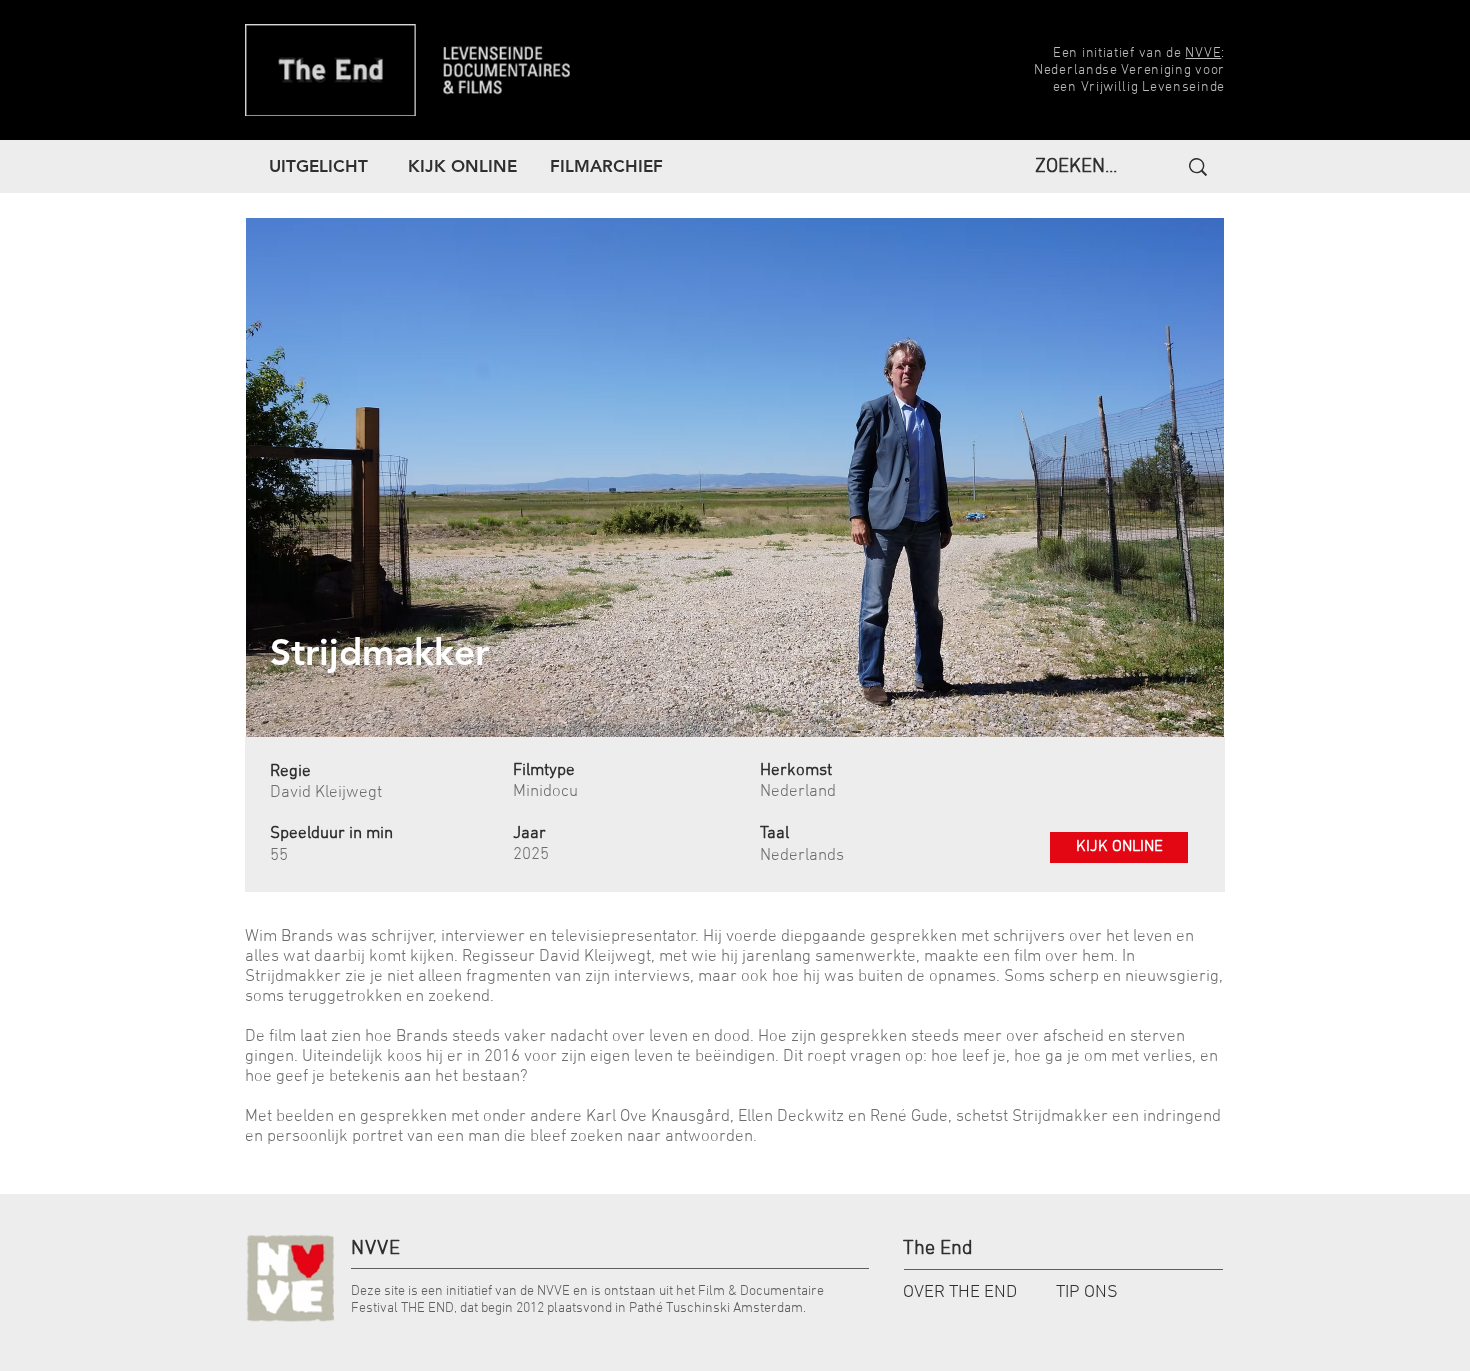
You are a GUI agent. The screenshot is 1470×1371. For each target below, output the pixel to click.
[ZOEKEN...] (1195, 167)
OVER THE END (960, 1292)
